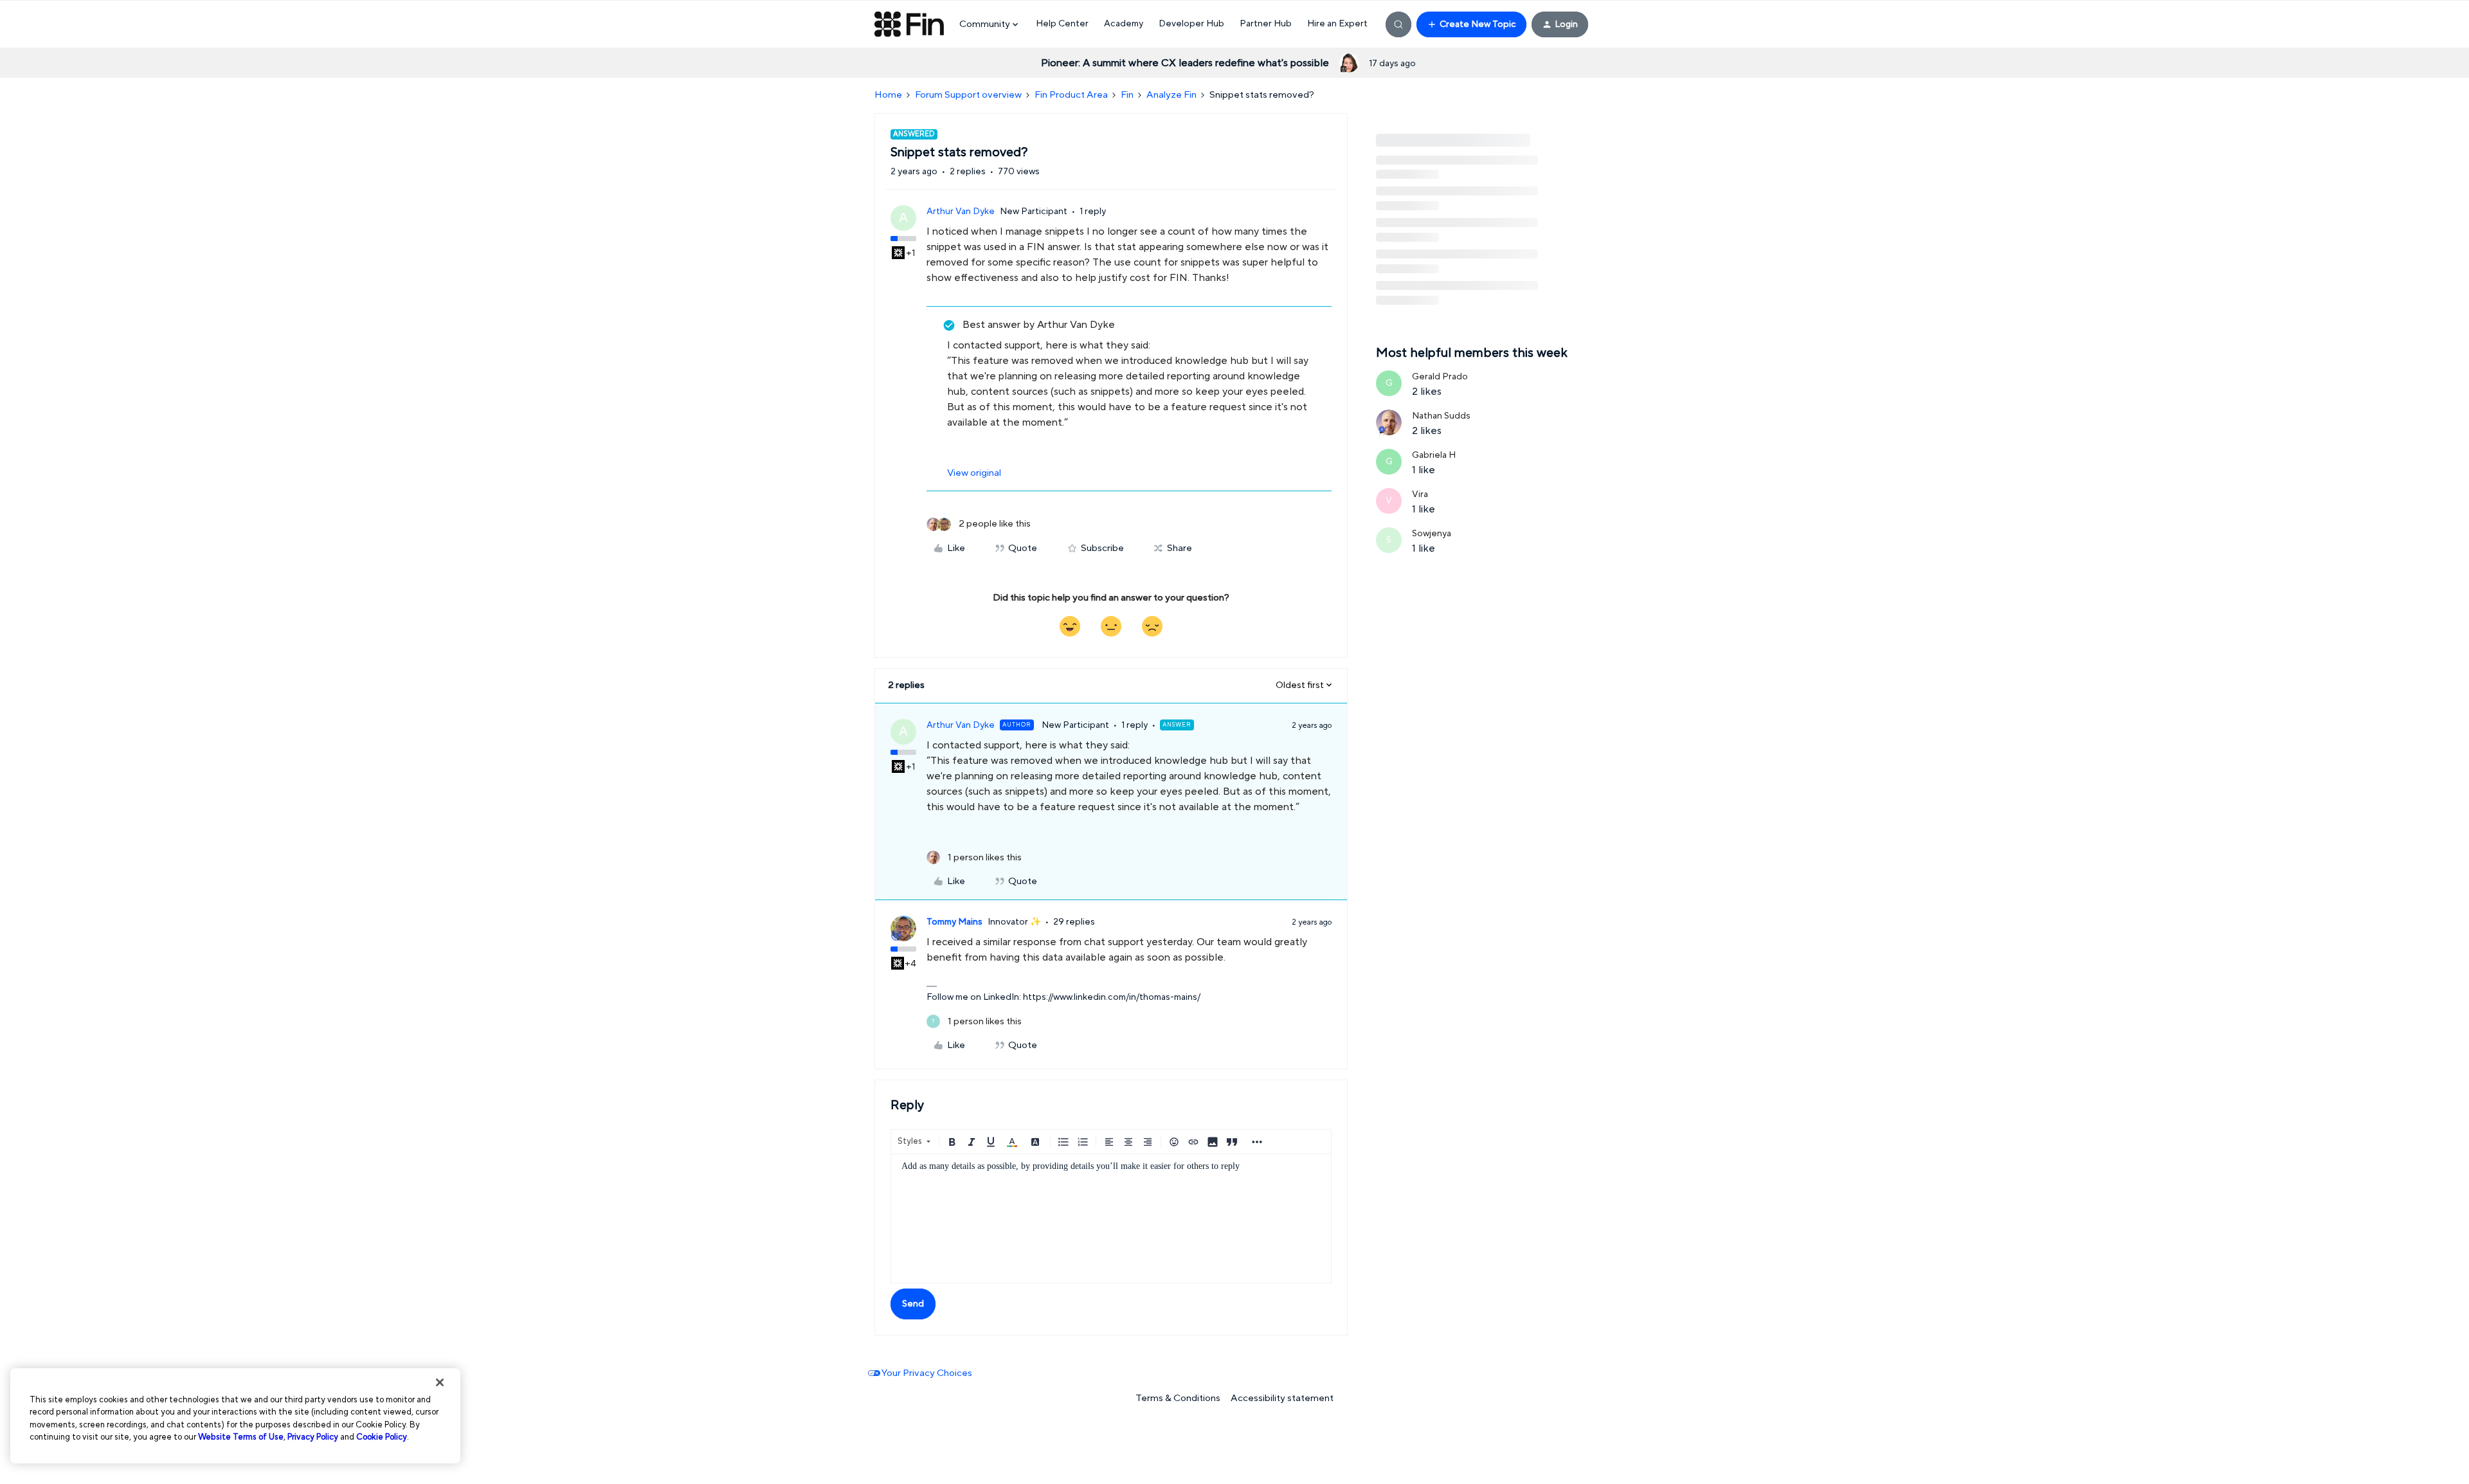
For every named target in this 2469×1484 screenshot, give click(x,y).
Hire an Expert (1337, 24)
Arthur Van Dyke (961, 212)
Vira (1420, 494)
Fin (1127, 95)
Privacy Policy (313, 1437)
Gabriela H (1434, 455)
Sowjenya (1432, 534)
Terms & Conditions (1178, 1398)
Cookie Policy (382, 1437)
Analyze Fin (1171, 95)
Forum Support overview (968, 95)
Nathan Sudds (1441, 416)
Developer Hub (1191, 24)
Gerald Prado (1440, 377)
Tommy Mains (954, 922)
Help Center (1062, 24)
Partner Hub (1266, 24)
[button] (1471, 24)
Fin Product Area (1071, 95)
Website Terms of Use (241, 1437)
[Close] (440, 1382)
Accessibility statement (1282, 1398)
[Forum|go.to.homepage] (909, 24)
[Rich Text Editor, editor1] (1111, 1218)
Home (888, 95)
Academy (1124, 24)
